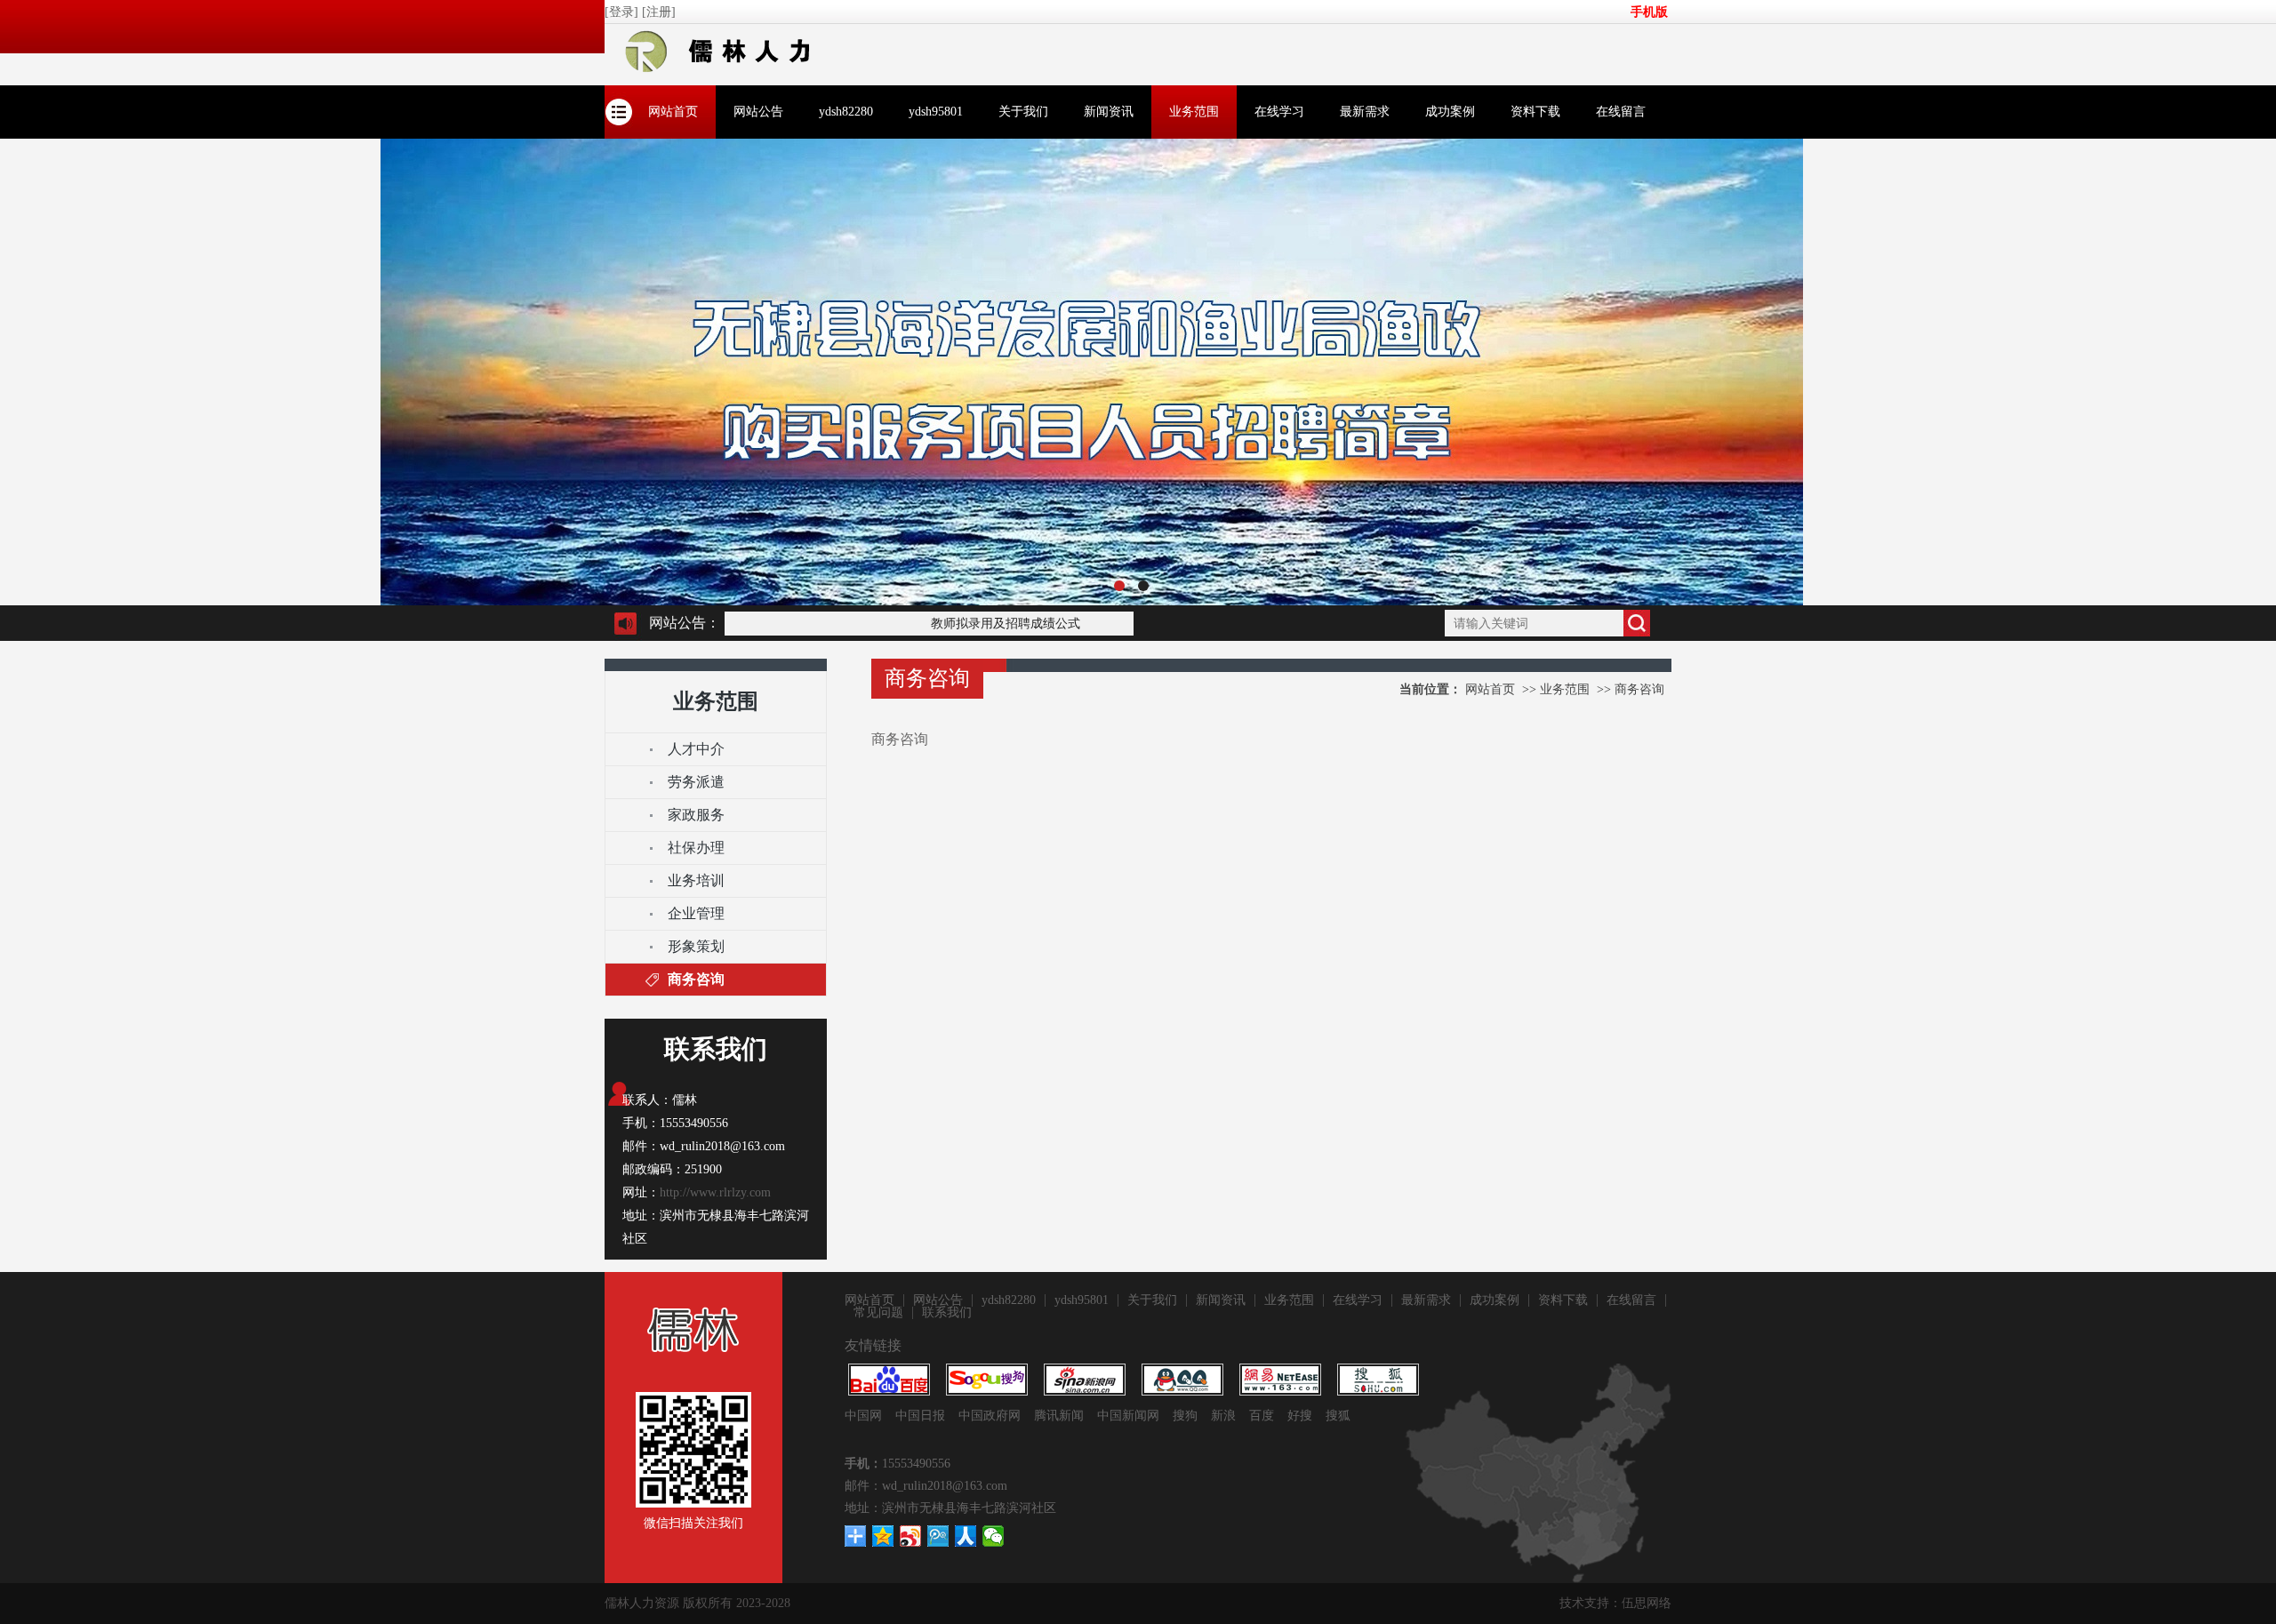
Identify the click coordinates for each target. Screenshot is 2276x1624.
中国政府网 (990, 1416)
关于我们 (1023, 112)
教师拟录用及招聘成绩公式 (984, 624)
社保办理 (696, 848)
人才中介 (696, 749)
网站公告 (758, 112)
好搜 (1300, 1416)
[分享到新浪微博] (911, 1536)
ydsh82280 (846, 112)
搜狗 (1185, 1416)
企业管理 (696, 913)
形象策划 (696, 946)
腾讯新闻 (1059, 1416)
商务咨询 (696, 979)
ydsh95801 (936, 112)
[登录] (623, 12)
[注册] (661, 12)
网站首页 (673, 112)
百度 (1262, 1416)
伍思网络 (1647, 1603)
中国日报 (920, 1416)
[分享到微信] (994, 1536)
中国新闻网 (1128, 1416)
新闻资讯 (1109, 112)
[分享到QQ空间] (883, 1536)
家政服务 (696, 815)
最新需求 (1365, 112)
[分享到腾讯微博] (938, 1536)
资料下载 (1535, 112)
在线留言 (1621, 112)
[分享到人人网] (966, 1536)
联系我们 (947, 1313)
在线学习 (1279, 112)
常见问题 (878, 1313)
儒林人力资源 (642, 1603)
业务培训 (696, 880)
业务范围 (1194, 112)
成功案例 (1450, 112)
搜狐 (1338, 1416)
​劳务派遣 (696, 782)
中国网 (863, 1416)
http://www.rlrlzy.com (715, 1192)
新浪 (1223, 1416)
